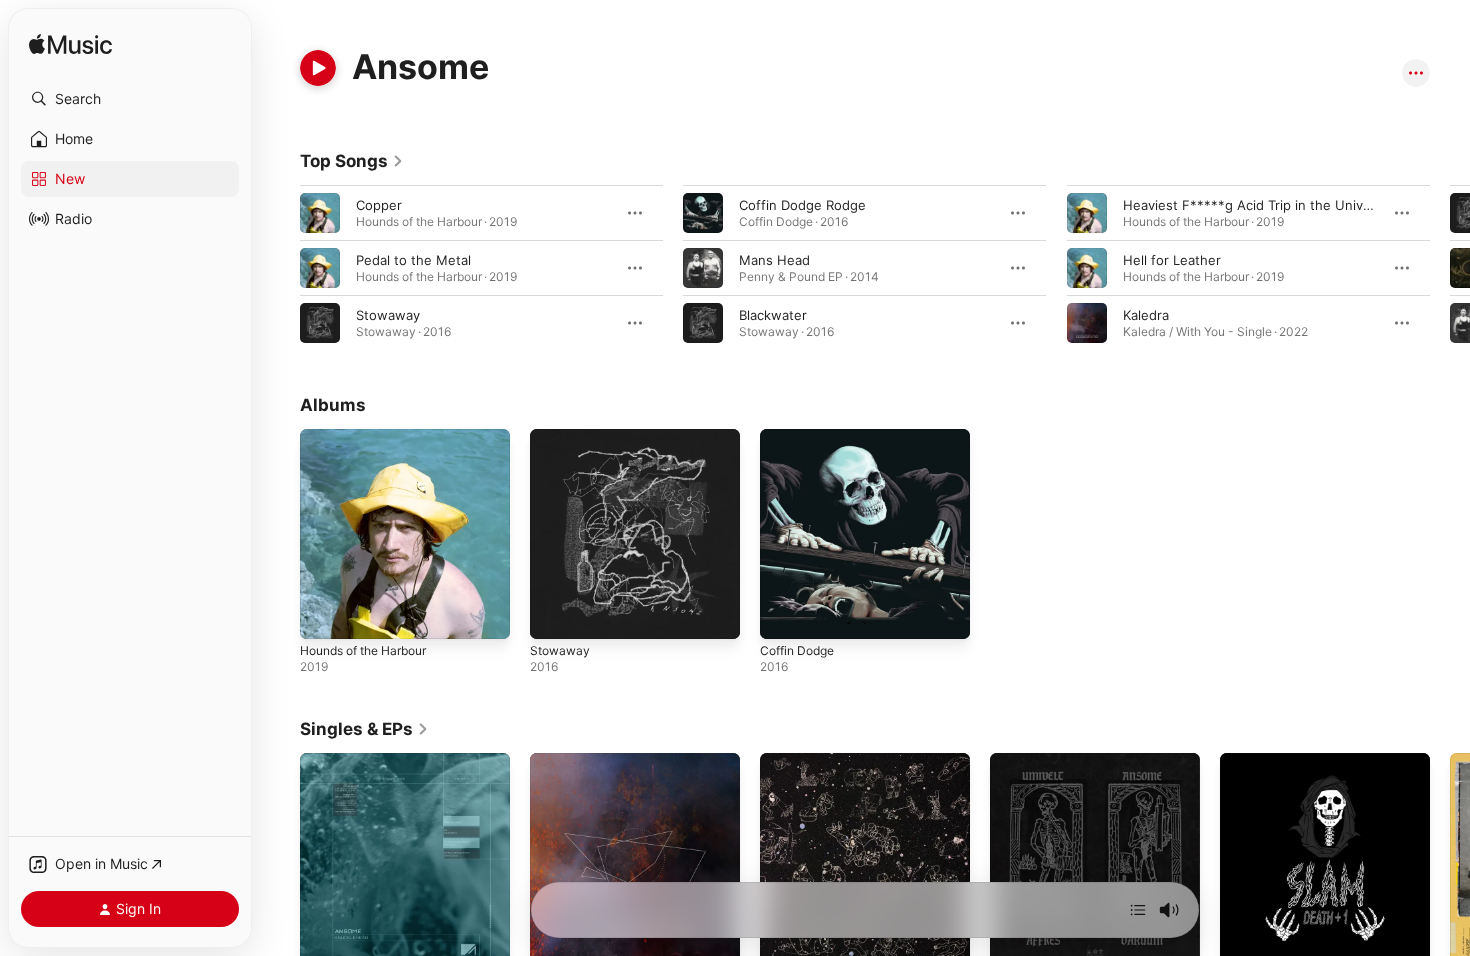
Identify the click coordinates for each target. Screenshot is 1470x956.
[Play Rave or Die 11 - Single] (1015, 938)
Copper (379, 205)
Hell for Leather (1172, 260)
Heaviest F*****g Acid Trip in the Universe (1257, 205)
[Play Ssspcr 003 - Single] (785, 938)
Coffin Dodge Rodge (802, 205)
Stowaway (388, 315)
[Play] (318, 68)
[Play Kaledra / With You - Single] (555, 938)
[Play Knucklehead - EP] (325, 938)
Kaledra (1146, 315)
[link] (352, 161)
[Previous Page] (280, 268)
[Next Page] (1450, 268)
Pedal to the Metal (413, 260)
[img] (70, 45)
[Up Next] (1138, 910)
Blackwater (773, 315)
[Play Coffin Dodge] (785, 614)
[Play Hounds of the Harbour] (325, 614)
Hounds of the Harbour (373, 437)
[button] (130, 99)
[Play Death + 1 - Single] (1245, 938)
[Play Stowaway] (555, 614)
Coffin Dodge (801, 437)
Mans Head (774, 260)
